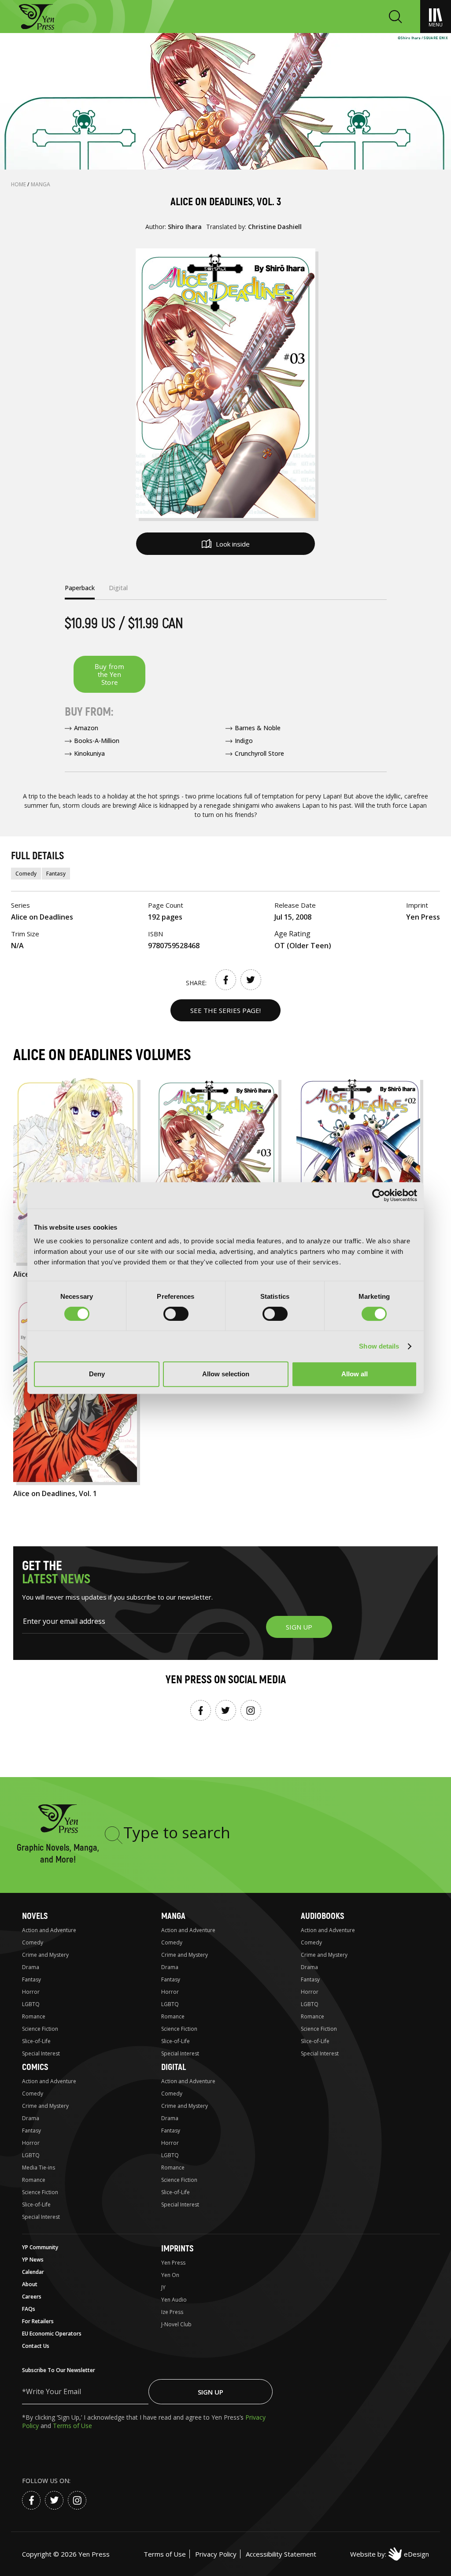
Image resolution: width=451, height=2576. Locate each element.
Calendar (33, 2272)
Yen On (170, 2275)
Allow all (355, 1374)
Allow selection (226, 1374)
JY (163, 2287)
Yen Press (173, 2263)
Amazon (86, 728)
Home (19, 184)
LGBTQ (31, 2004)
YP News (33, 2260)
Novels (35, 1916)
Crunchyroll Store (259, 753)
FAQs (29, 2309)
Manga (41, 184)
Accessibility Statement (281, 2554)
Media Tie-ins (39, 2168)
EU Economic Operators (52, 2334)
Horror (31, 1992)
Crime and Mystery (45, 1955)
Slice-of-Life (36, 2041)
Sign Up (211, 2392)
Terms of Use (72, 2426)
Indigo (244, 741)
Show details (379, 1346)
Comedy (26, 874)
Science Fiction (40, 2029)
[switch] (176, 1314)
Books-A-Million (97, 741)
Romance (34, 2016)
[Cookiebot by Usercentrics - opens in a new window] (379, 1195)
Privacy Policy (216, 2554)
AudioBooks (322, 1916)
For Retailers (38, 2321)
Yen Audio (174, 2300)
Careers (32, 2297)
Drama (31, 1967)
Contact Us (36, 2346)
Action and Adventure (49, 1930)
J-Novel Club (176, 2324)
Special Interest (41, 2053)
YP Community (40, 2247)
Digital (174, 2067)
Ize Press (172, 2312)
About (30, 2284)
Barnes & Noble (258, 728)
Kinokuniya (89, 753)
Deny (97, 1374)
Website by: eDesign (390, 2554)
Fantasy (56, 874)
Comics (35, 2067)
